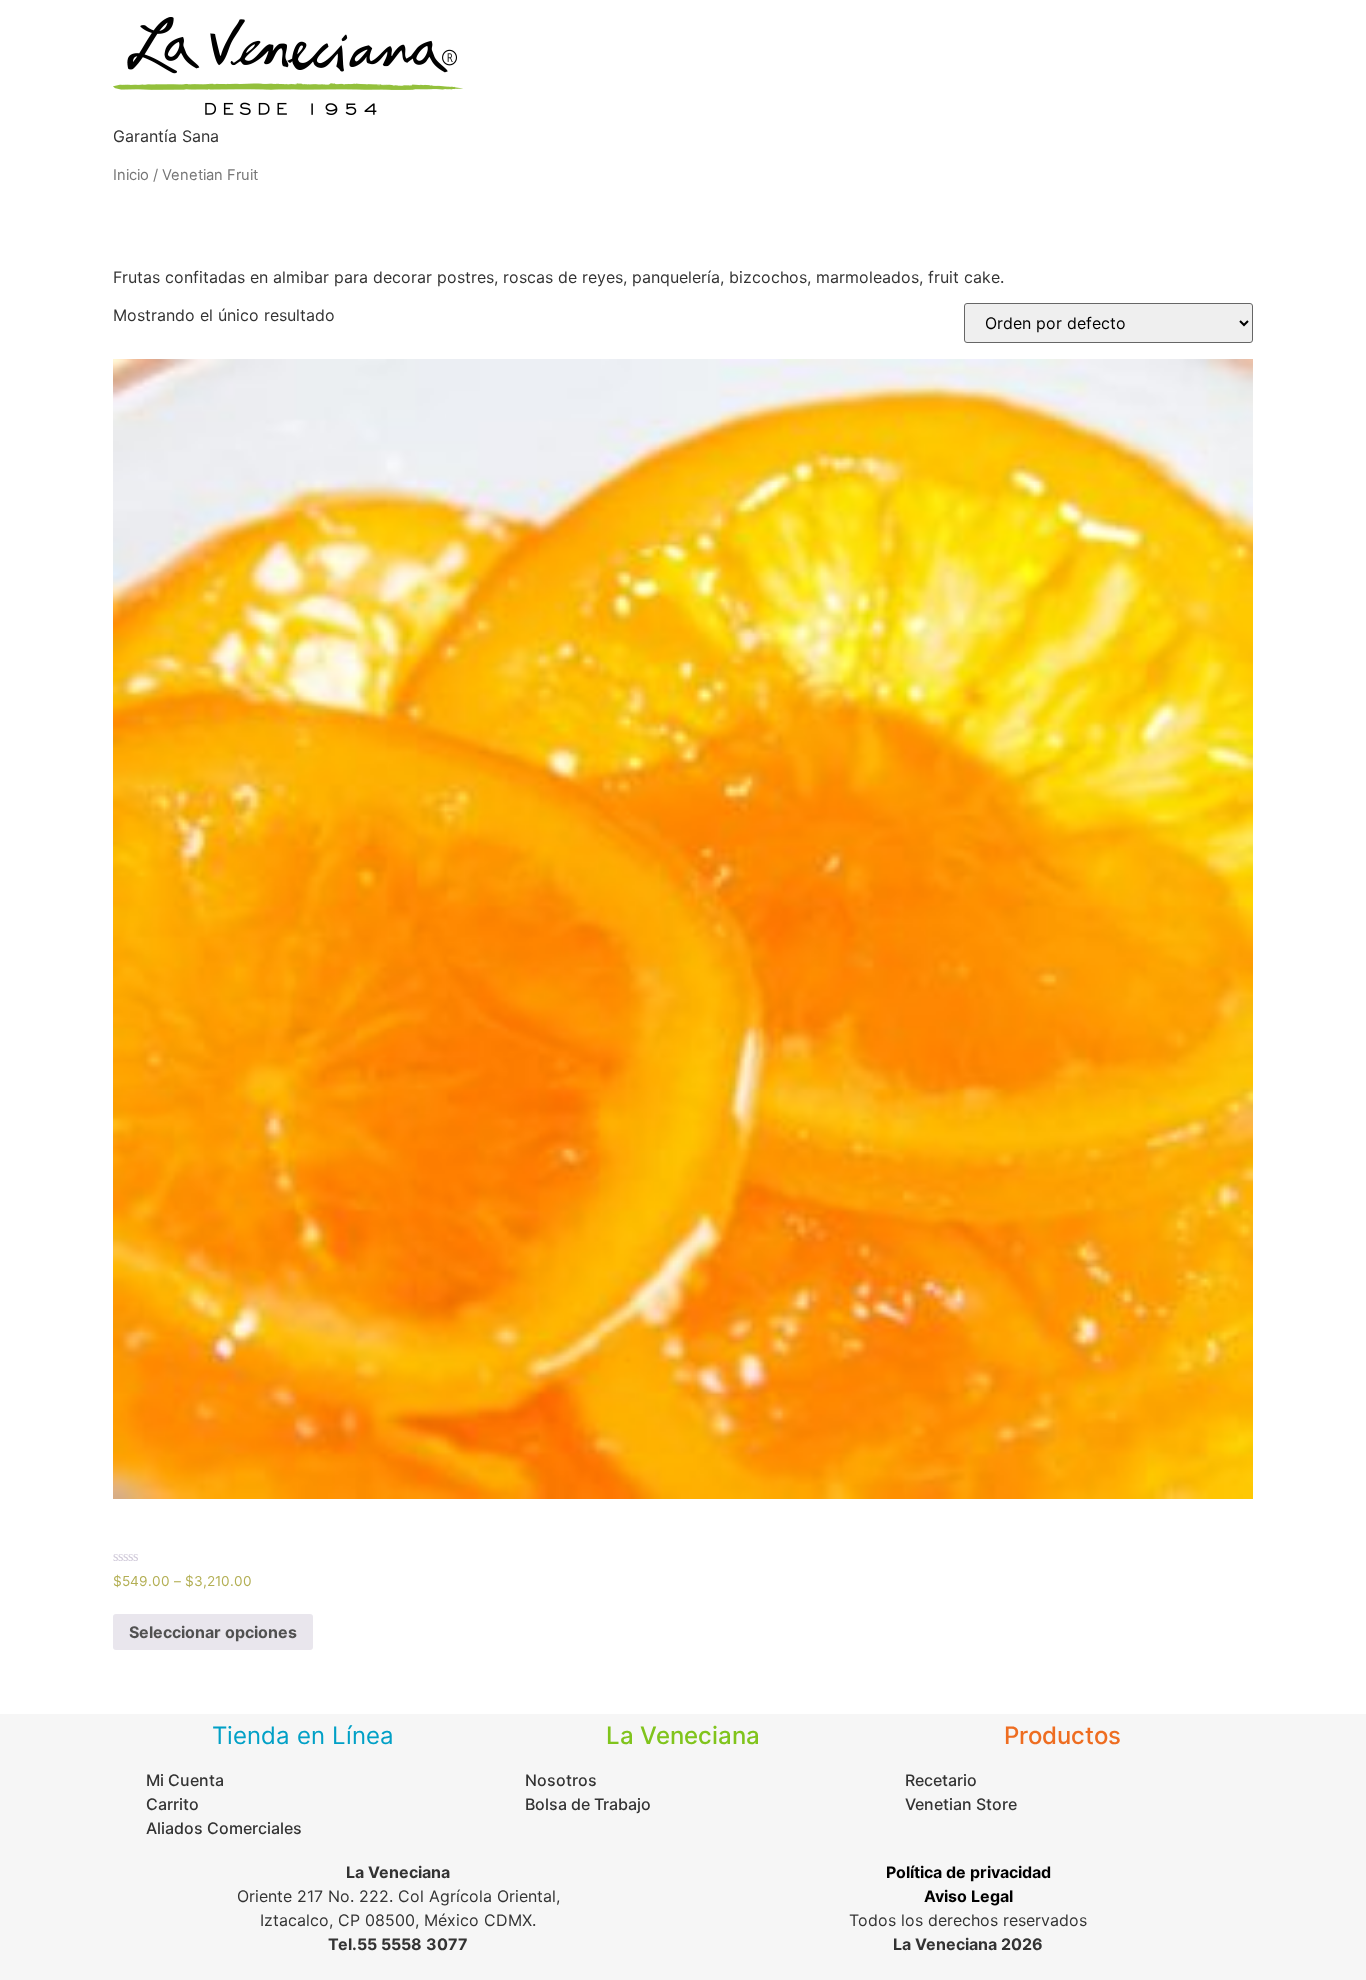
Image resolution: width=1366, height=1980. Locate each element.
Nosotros (1018, 82)
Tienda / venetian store (865, 82)
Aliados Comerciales (1160, 82)
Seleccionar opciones (213, 1632)
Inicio (728, 82)
